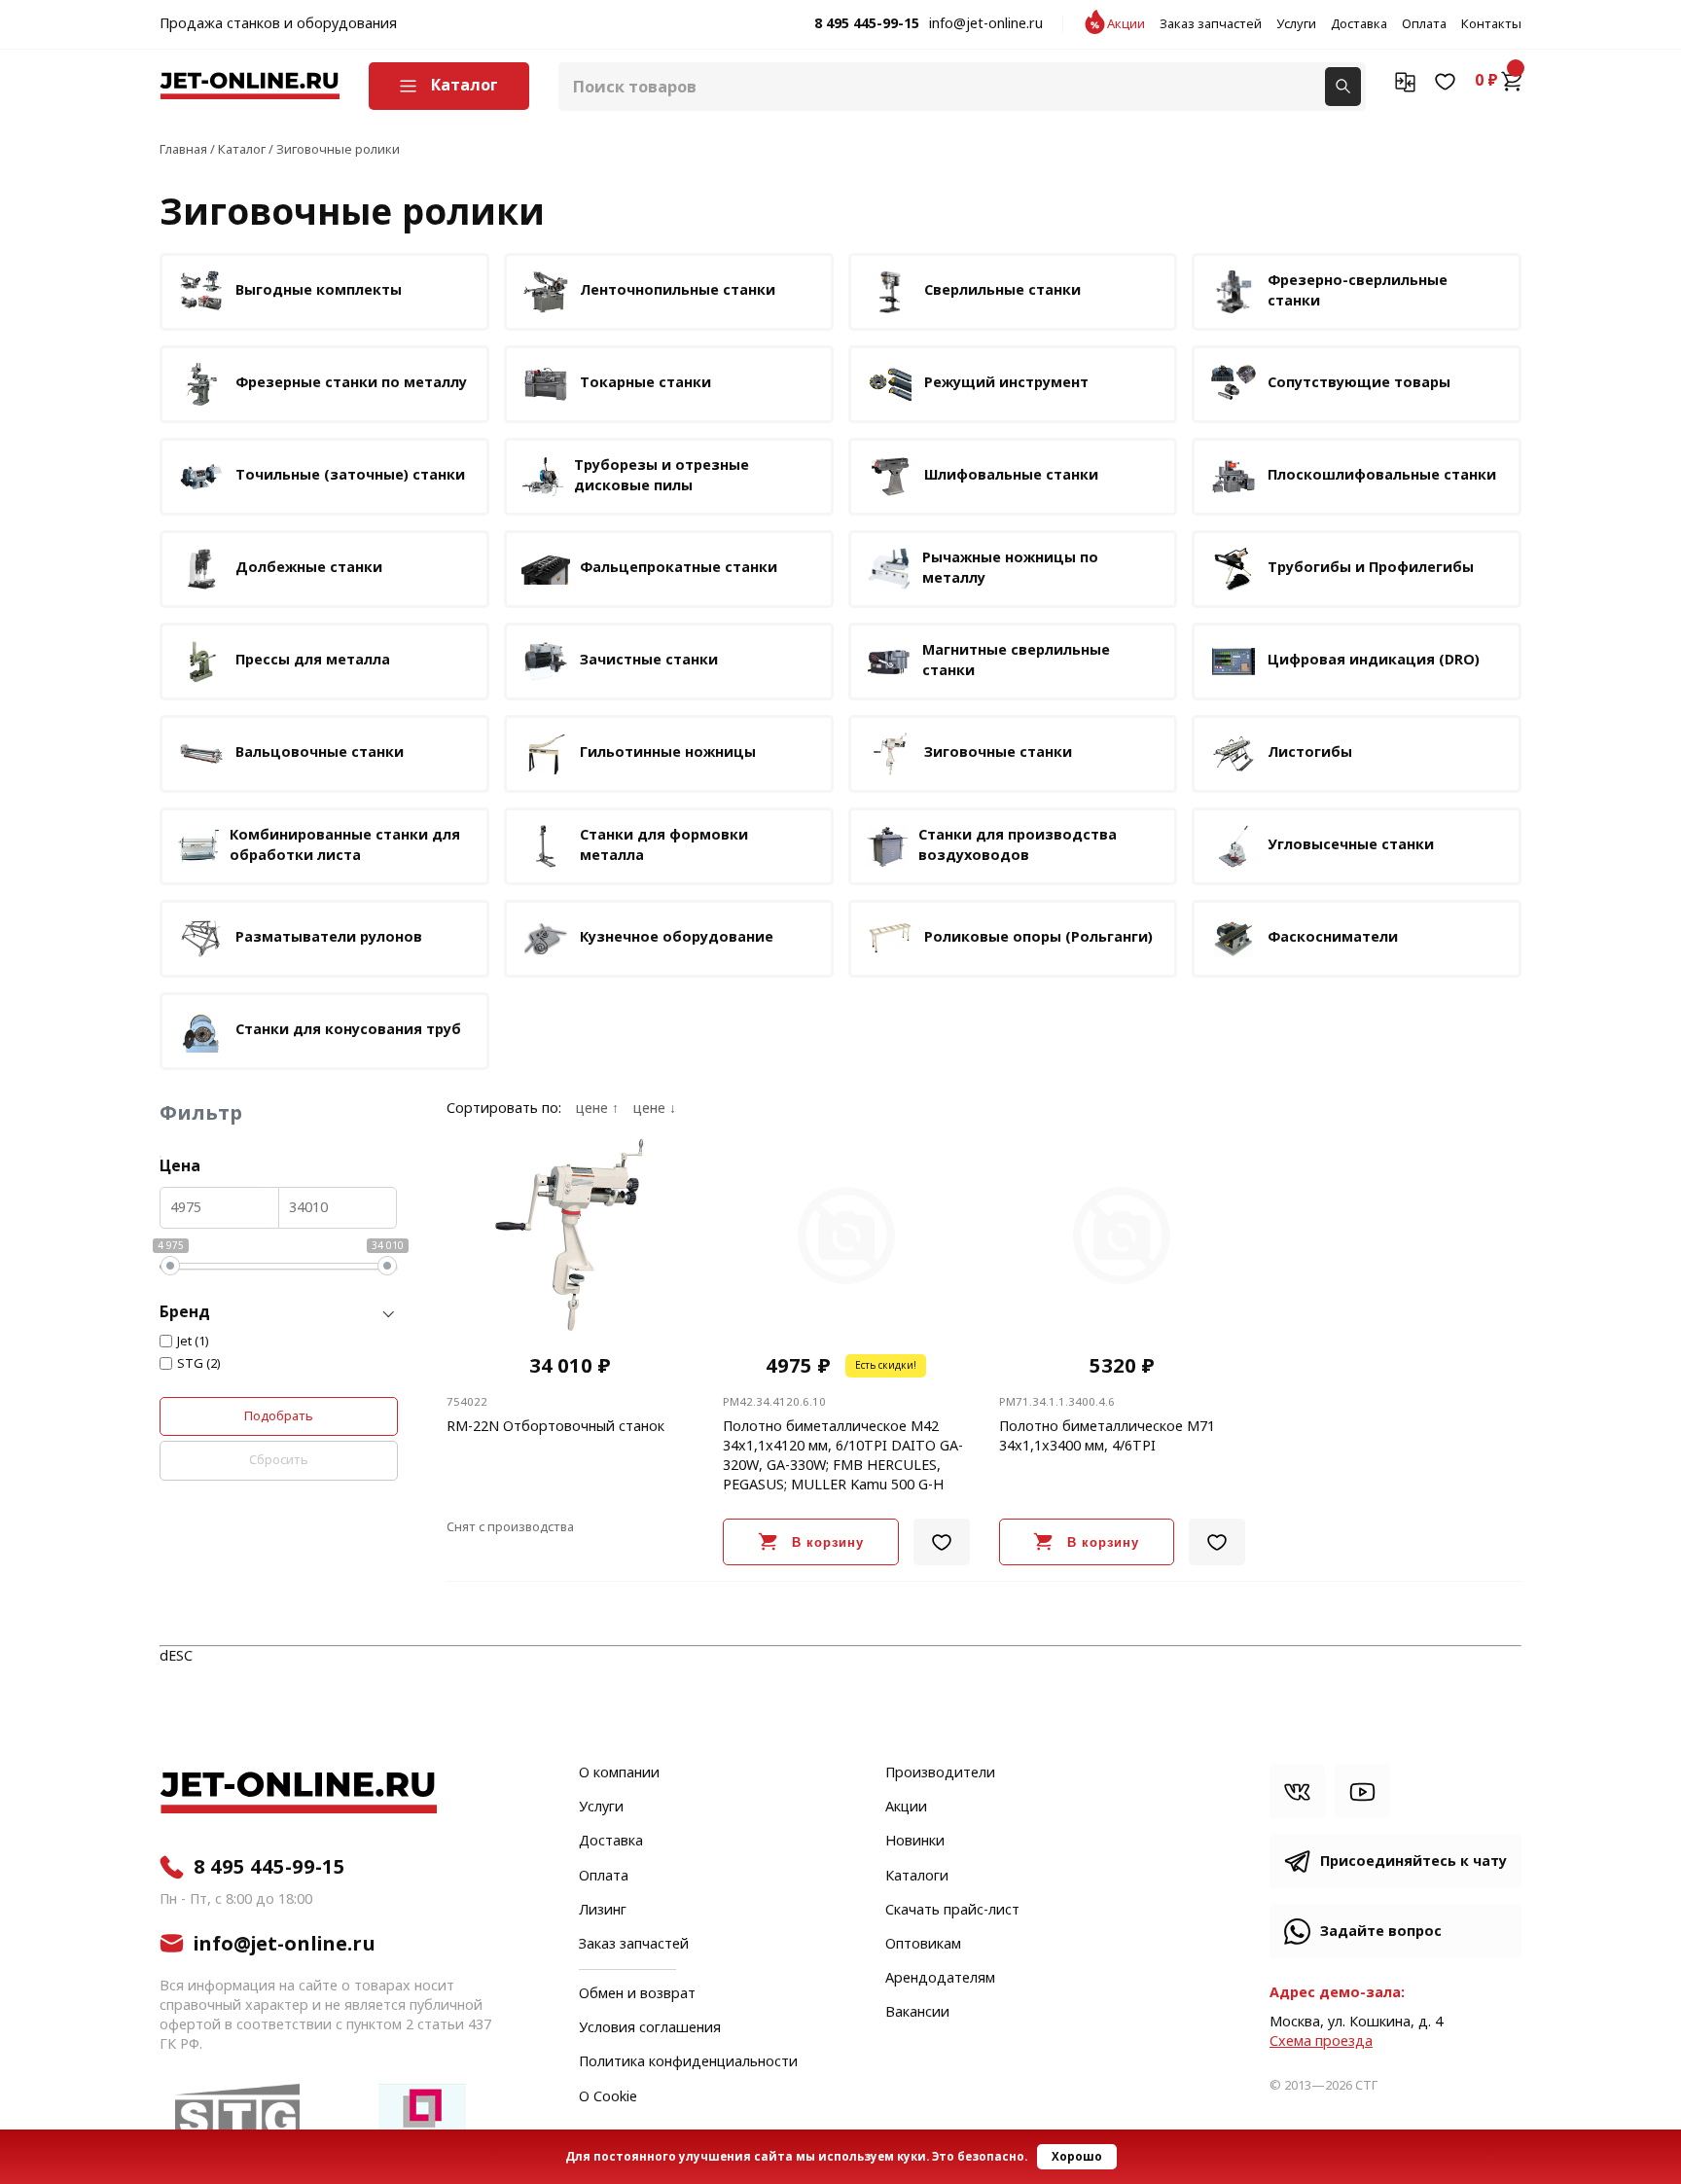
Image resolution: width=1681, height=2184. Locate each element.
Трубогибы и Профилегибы (1371, 568)
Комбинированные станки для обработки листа (345, 845)
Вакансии (917, 2013)
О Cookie (608, 2097)
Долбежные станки (309, 568)
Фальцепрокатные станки (679, 568)
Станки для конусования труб (348, 1030)
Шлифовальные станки (1011, 475)
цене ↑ (597, 1109)
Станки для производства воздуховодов (1018, 845)
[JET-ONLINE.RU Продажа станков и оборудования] (250, 86)
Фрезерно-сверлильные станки (1358, 290)
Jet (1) (193, 1342)
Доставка (1359, 24)
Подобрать (279, 1416)
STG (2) (199, 1364)
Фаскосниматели (1333, 937)
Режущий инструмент (1006, 383)
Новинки (915, 1842)
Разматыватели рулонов (329, 937)
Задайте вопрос (1381, 1932)
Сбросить (279, 1460)
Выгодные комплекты (319, 290)
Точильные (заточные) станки (350, 475)
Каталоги (917, 1877)
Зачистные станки (649, 660)
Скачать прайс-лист (952, 1911)
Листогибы (1310, 752)
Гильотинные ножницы (668, 752)
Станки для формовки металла (664, 845)
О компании (619, 1773)
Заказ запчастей (1211, 24)
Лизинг (603, 1911)
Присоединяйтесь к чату (1413, 1862)
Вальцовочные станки (320, 752)
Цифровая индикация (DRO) (1374, 660)
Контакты (1491, 24)
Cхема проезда (1321, 2041)
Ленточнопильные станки (678, 290)
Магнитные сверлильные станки (1016, 660)
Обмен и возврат (637, 1994)
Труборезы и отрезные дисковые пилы (662, 475)
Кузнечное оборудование (677, 937)
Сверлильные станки (1002, 290)
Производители (940, 1773)
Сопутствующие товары (1359, 383)
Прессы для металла (313, 660)
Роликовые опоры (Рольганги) (1038, 937)
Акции (1126, 24)
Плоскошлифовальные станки (1382, 475)
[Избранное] (1445, 81)
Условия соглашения (650, 2028)
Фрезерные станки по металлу (351, 383)
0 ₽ (1486, 81)
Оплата (1424, 24)
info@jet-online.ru (986, 24)
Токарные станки (645, 383)
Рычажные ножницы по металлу (1010, 568)
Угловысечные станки (1351, 845)
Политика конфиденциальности (688, 2062)
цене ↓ (655, 1109)
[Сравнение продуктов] (1405, 81)
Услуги (1296, 24)
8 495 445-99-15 (867, 24)
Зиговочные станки (998, 752)
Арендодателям (940, 1979)
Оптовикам (923, 1945)
